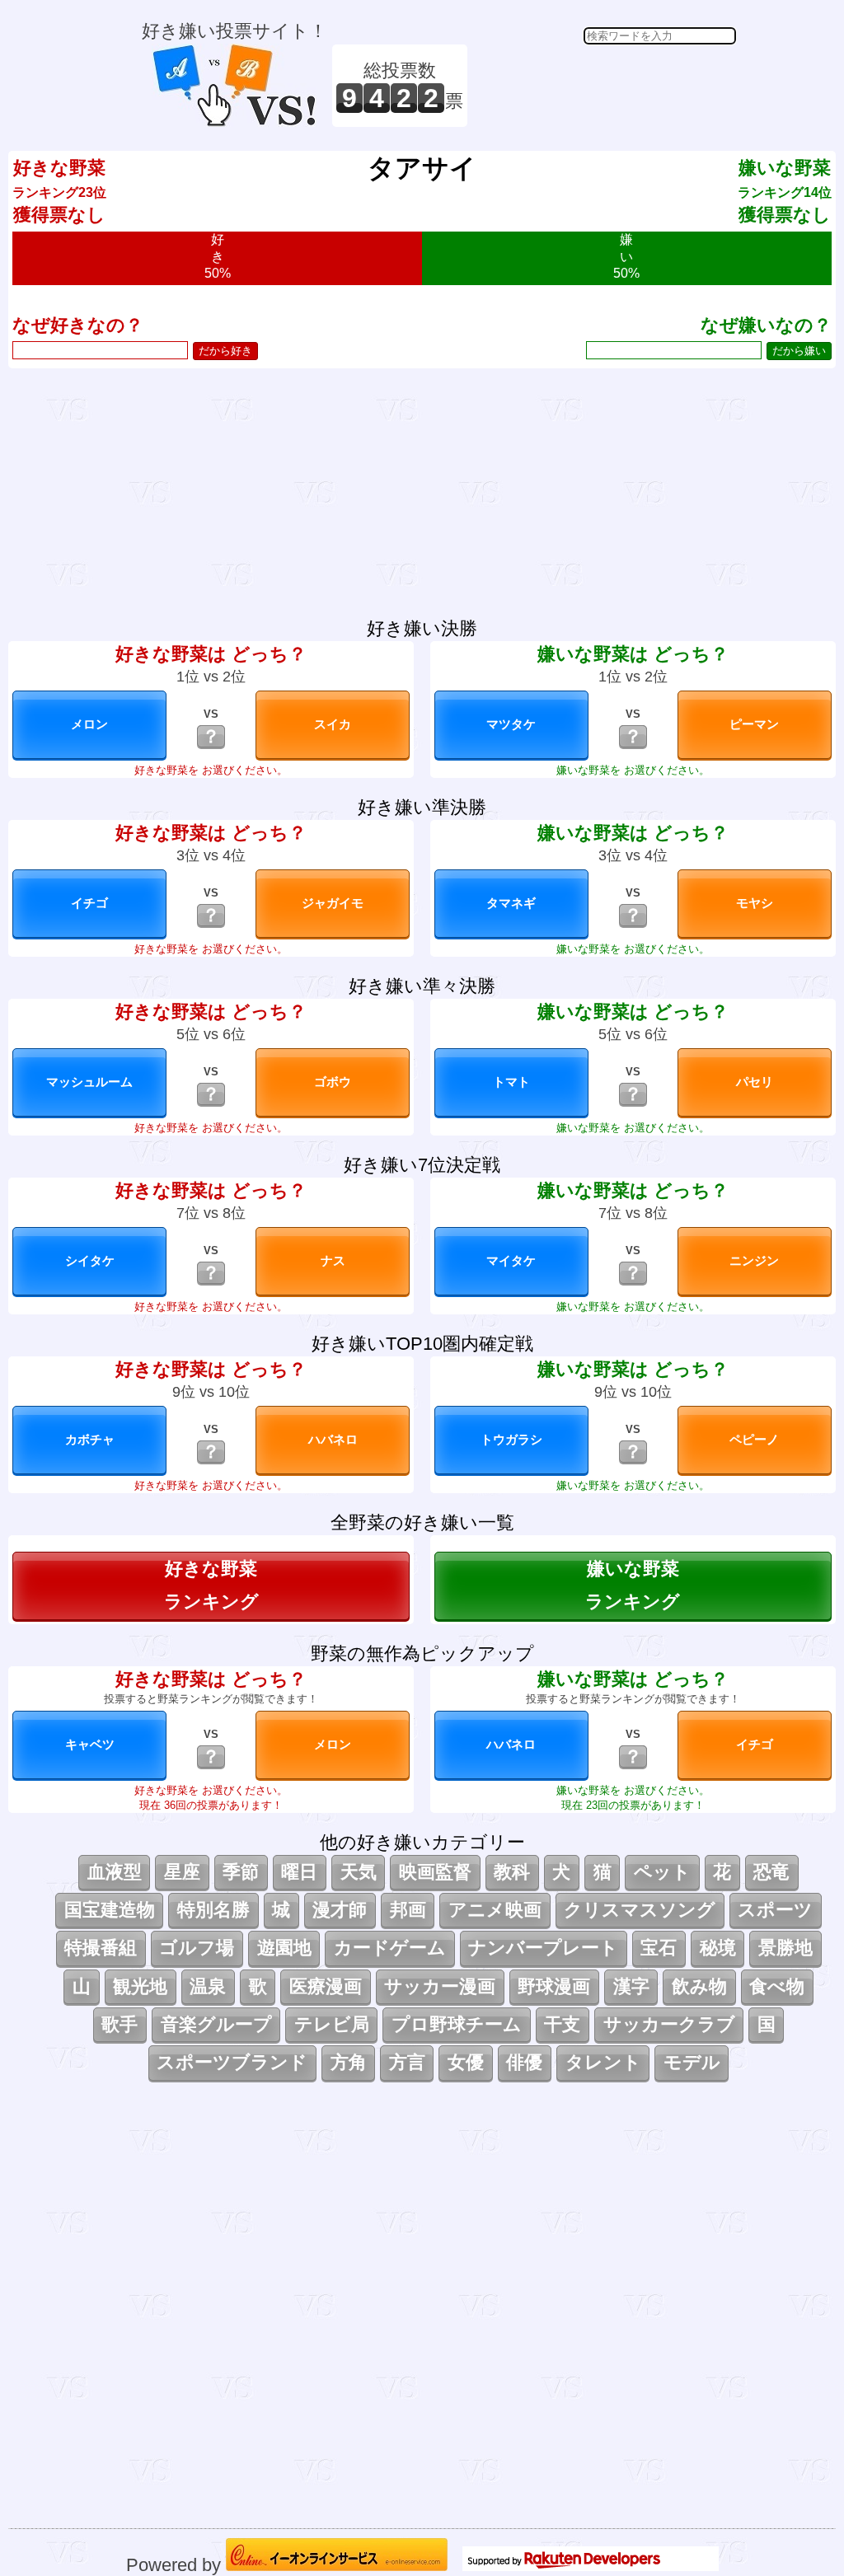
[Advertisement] (604, 86)
